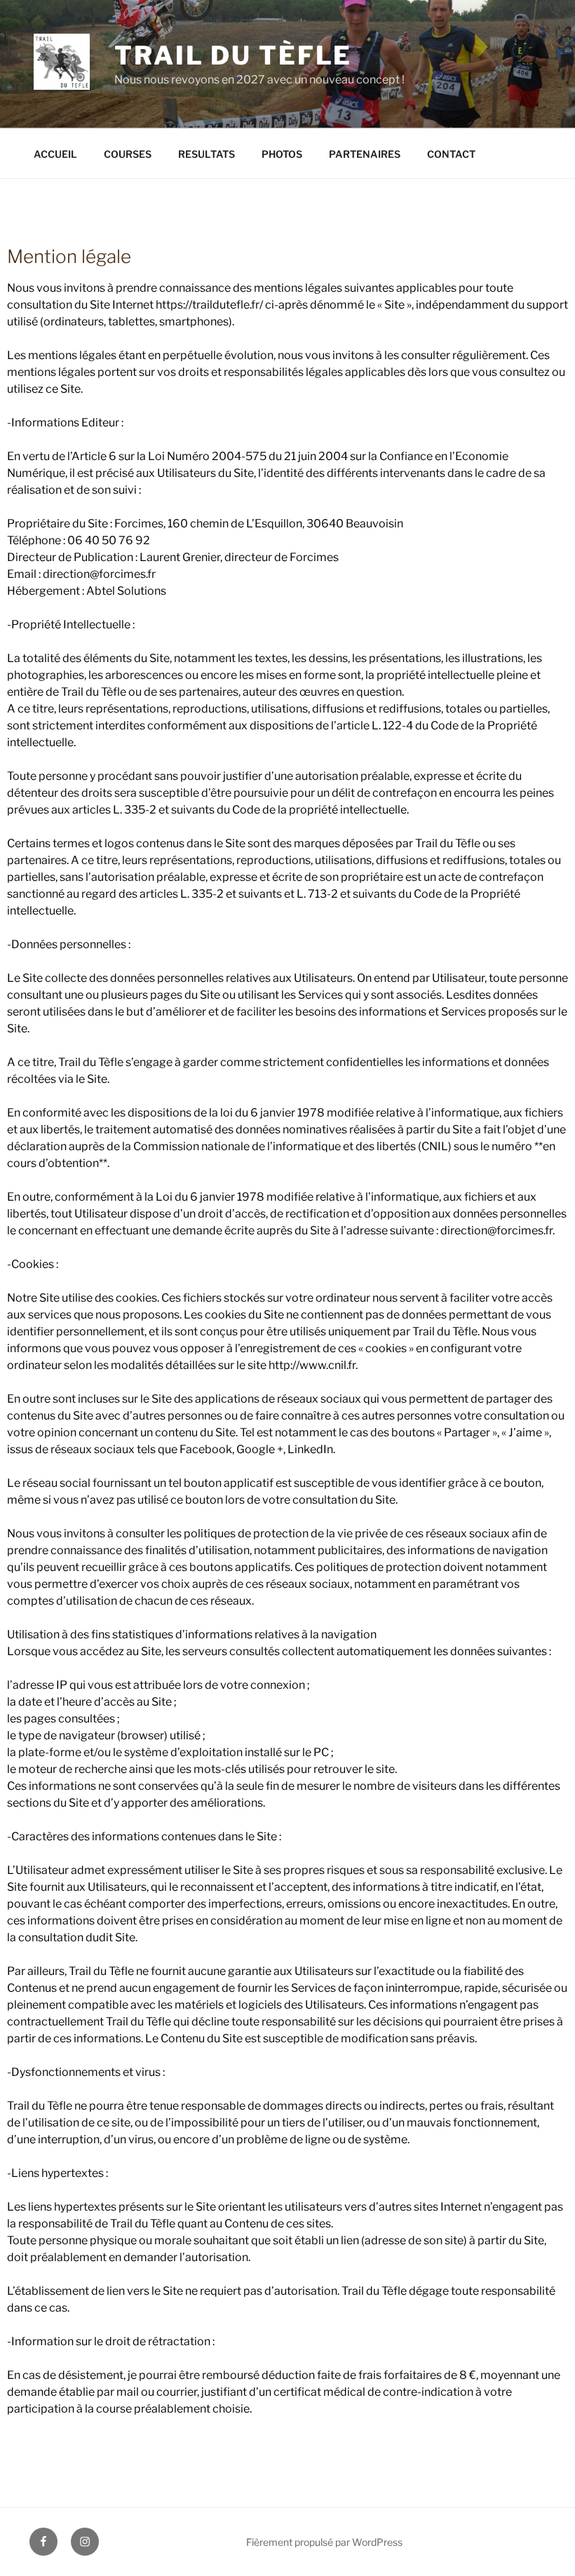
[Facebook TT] (43, 2542)
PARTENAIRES (365, 154)
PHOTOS (282, 154)
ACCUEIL (55, 154)
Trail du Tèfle (233, 55)
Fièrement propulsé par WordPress (324, 2542)
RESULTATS (207, 154)
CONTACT (451, 154)
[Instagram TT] (85, 2542)
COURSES (128, 154)
